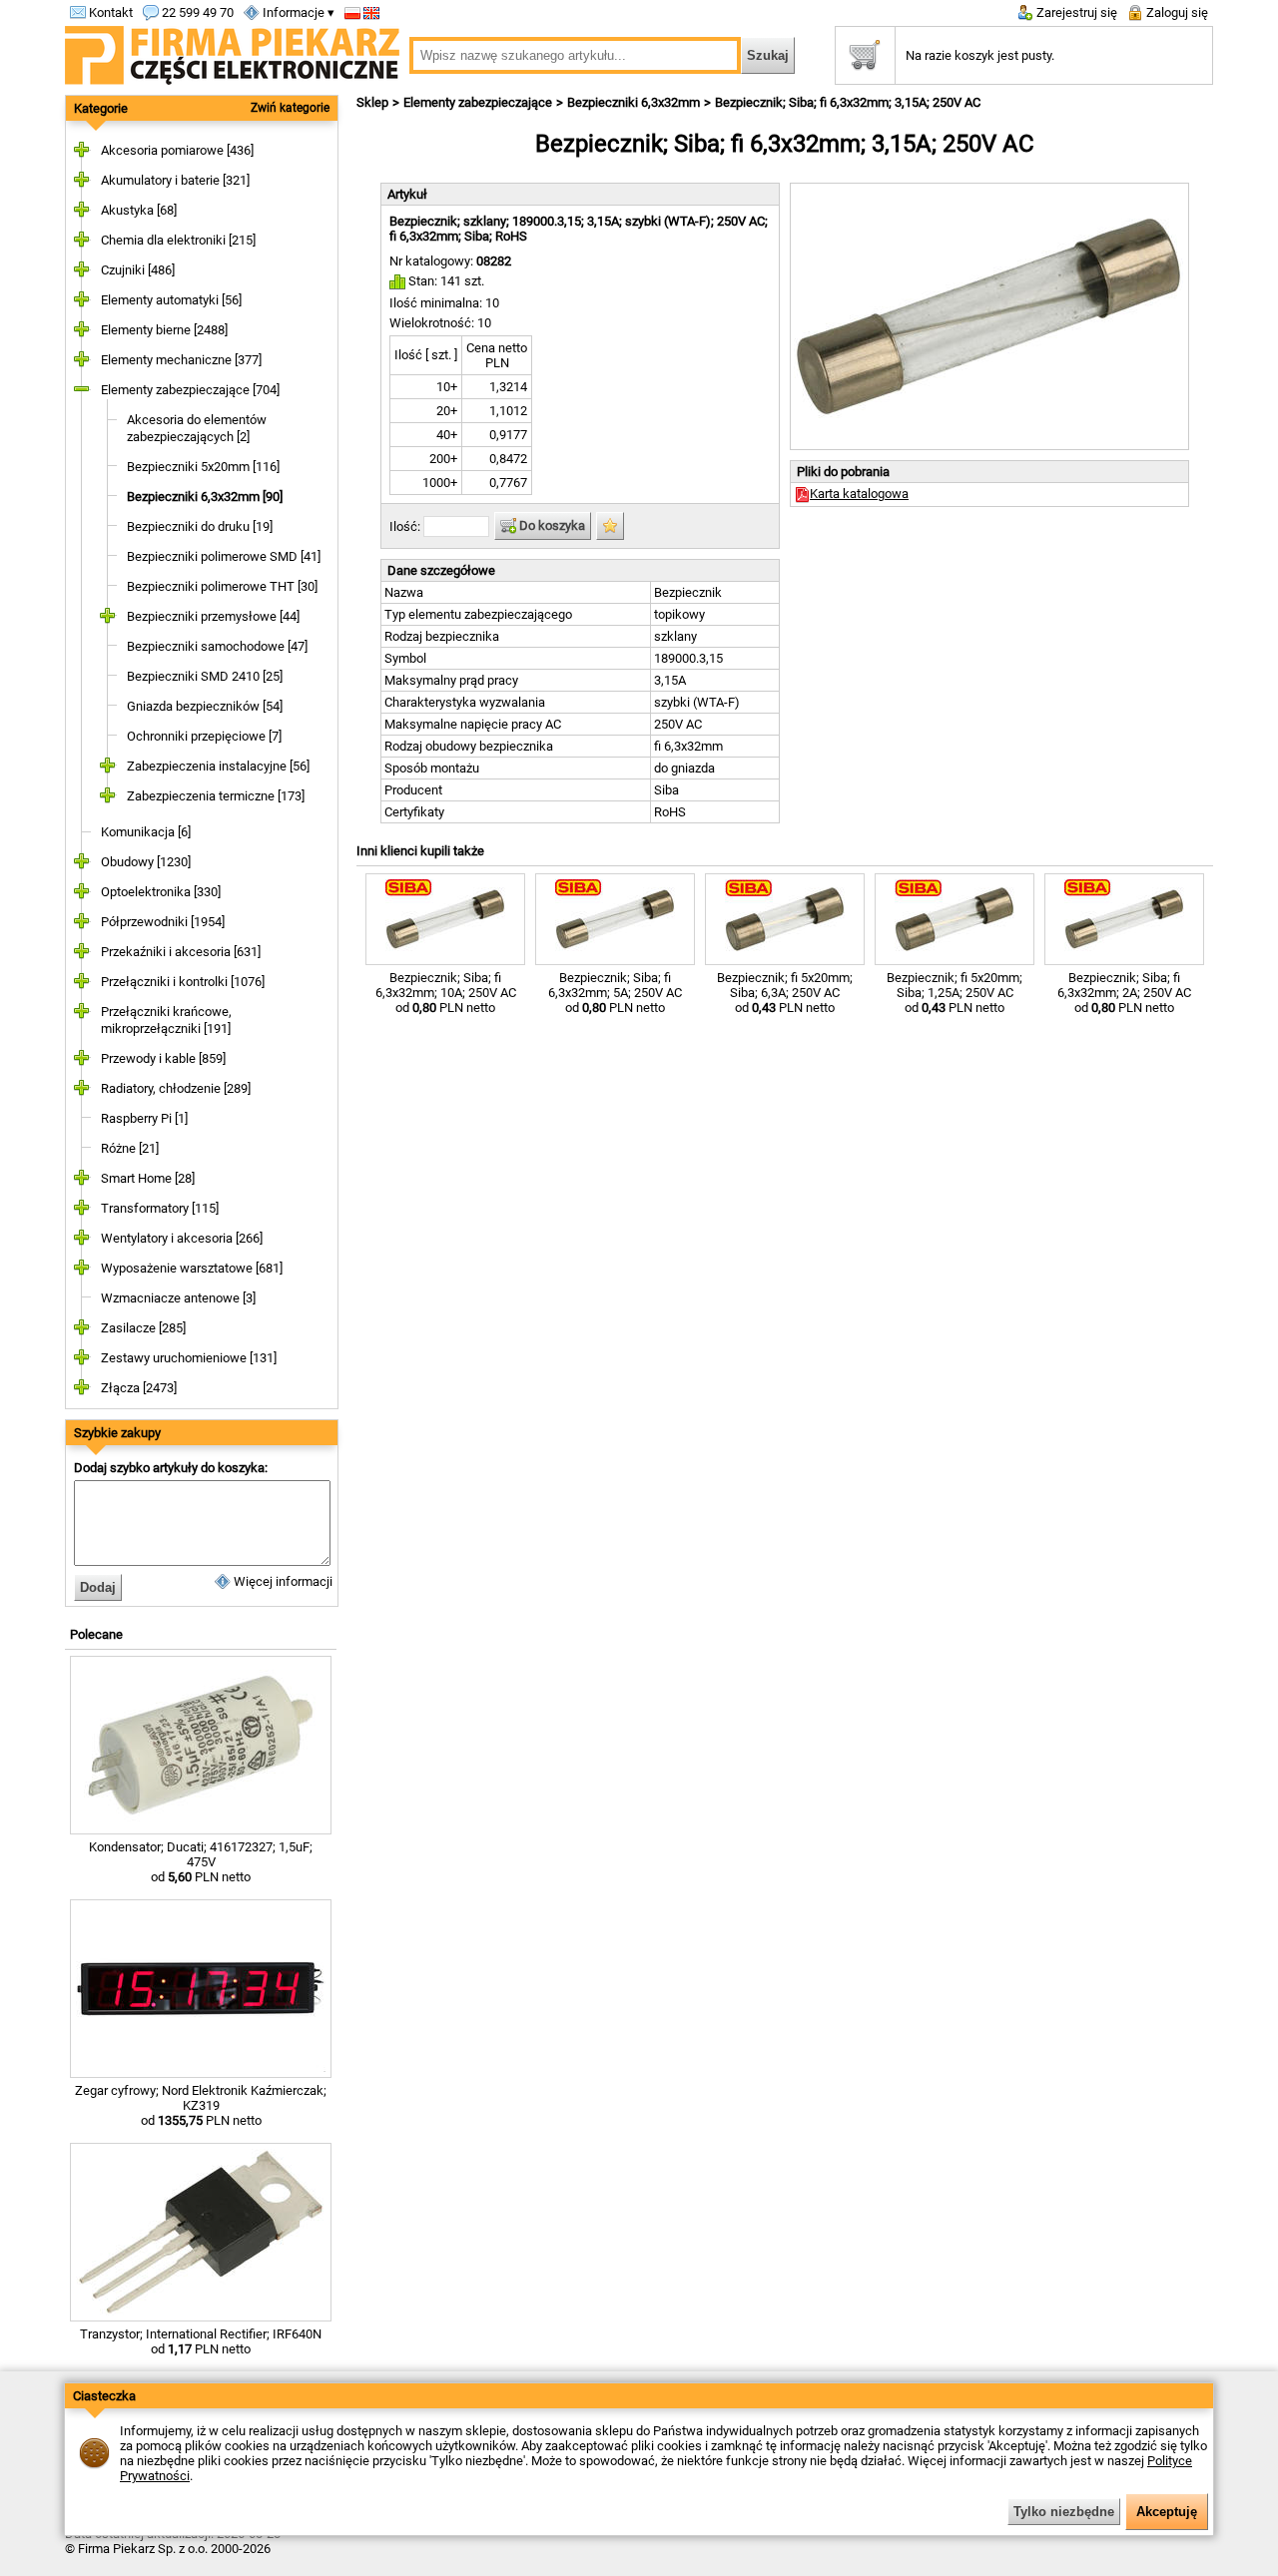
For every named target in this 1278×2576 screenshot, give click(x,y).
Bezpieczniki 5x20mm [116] (203, 467)
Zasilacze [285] (143, 1328)
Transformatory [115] (160, 1208)
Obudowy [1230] (146, 862)
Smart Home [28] (148, 1178)
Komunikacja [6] (146, 832)
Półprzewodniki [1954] (163, 922)
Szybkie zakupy (117, 1433)
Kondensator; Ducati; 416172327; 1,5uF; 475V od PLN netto (201, 1862)
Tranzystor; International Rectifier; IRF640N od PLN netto (201, 2341)
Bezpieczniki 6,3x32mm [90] (205, 497)
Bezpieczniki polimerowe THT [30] (222, 586)
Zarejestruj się (1075, 12)
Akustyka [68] (139, 210)
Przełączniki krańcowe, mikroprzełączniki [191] (166, 1020)
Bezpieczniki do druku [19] (200, 526)
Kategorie (101, 108)
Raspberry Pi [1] (144, 1118)
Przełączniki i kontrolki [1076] (183, 982)
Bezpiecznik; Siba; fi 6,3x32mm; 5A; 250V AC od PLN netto (615, 993)
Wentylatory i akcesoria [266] (182, 1238)
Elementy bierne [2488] (164, 330)
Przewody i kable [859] (163, 1058)
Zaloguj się (1176, 12)
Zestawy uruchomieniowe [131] (189, 1358)
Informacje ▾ (297, 12)
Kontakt (109, 12)
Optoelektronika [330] (161, 892)
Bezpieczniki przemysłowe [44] (213, 616)
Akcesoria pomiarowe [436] (177, 150)
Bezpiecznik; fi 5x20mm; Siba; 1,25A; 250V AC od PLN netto (955, 993)
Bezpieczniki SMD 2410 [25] (205, 676)
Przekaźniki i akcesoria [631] (181, 952)
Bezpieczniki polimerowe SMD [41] (224, 556)
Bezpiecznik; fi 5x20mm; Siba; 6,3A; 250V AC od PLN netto (785, 993)
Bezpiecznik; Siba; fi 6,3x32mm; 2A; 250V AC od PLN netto (1124, 993)
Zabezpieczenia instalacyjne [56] (218, 766)
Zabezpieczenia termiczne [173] (216, 796)
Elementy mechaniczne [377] (181, 360)
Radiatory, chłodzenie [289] (176, 1088)
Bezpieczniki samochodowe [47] (217, 646)
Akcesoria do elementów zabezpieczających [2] (197, 428)
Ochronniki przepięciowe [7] (204, 736)
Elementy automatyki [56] (171, 300)
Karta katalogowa (859, 494)
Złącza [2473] (139, 1388)
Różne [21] (130, 1148)
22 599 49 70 (196, 12)
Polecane (96, 1634)
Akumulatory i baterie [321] (175, 180)
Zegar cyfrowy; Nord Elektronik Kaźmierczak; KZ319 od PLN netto (201, 2105)
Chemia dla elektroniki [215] (178, 240)
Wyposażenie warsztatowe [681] (192, 1268)
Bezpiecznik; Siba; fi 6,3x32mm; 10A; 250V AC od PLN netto (446, 993)
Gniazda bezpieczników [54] (205, 706)
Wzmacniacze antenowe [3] (178, 1298)
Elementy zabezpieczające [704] (190, 390)
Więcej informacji (282, 1581)
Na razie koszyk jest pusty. (980, 55)
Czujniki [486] (138, 270)
